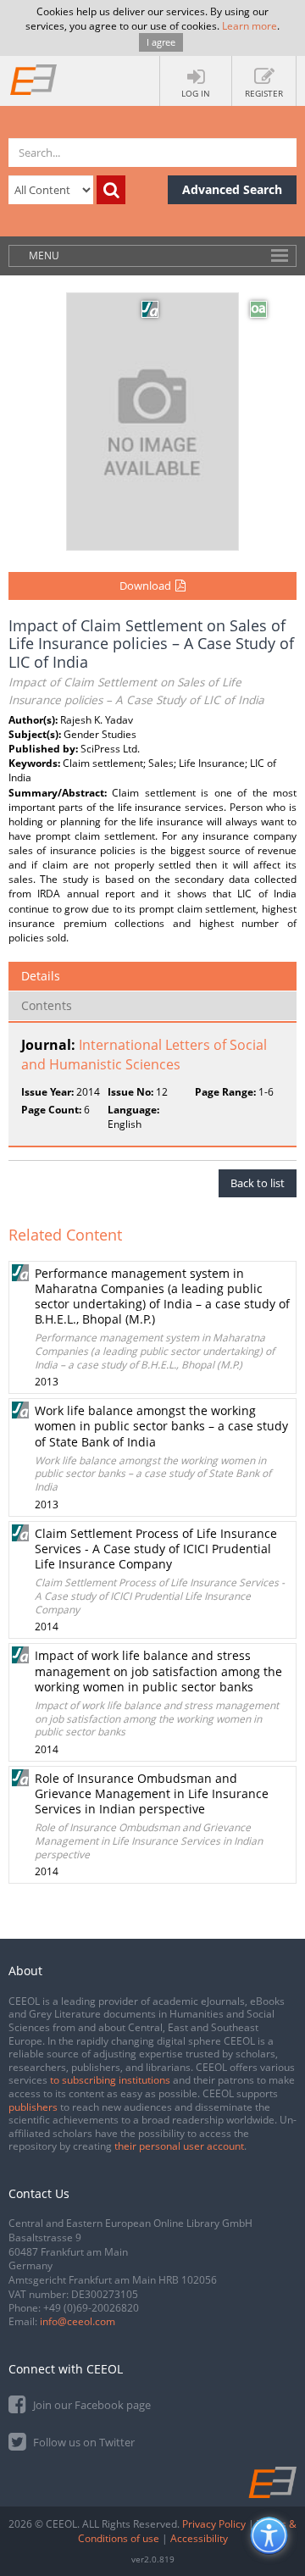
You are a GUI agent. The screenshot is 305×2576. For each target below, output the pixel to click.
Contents (47, 1005)
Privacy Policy (214, 2524)
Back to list (258, 1183)
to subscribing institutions (110, 2080)
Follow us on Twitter (83, 2442)
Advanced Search (232, 189)
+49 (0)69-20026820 (91, 2308)
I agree (161, 42)
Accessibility (199, 2538)
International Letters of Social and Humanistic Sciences (144, 1055)
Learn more (250, 26)
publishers (33, 2107)
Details (41, 976)
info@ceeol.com (78, 2321)
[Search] (111, 190)
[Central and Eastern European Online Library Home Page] (34, 79)
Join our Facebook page (91, 2405)
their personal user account (179, 2146)
